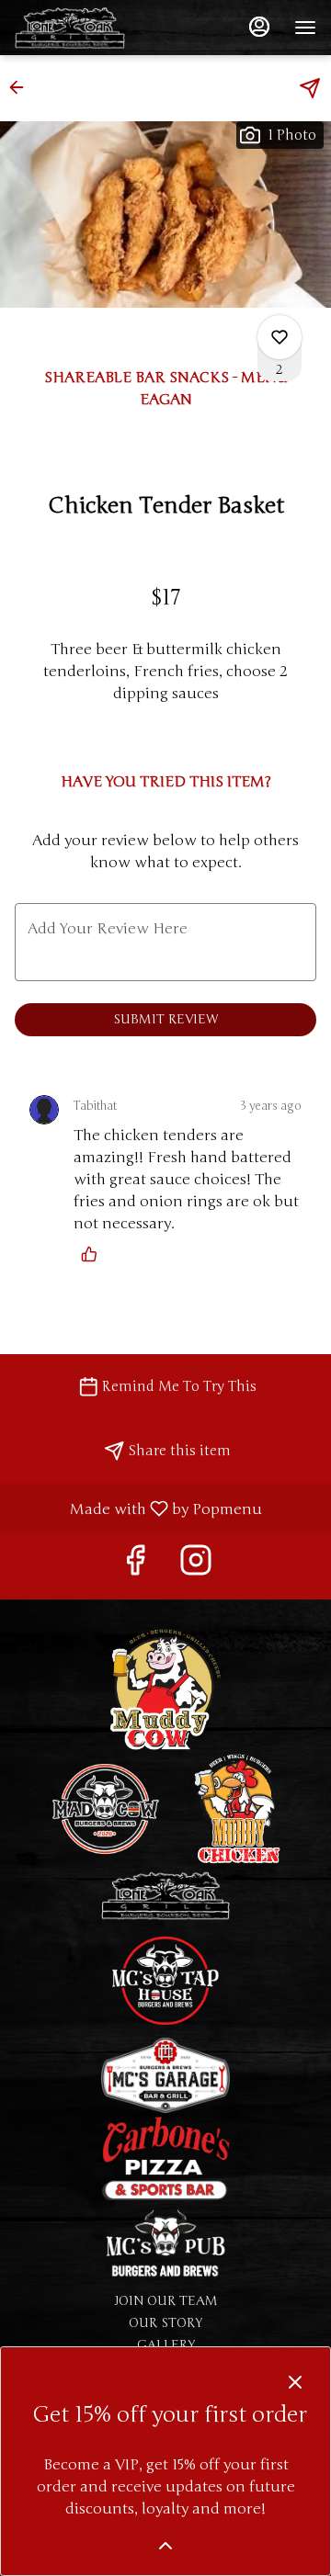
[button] (22, 87)
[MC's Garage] (165, 2075)
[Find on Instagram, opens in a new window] (196, 1566)
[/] (165, 2246)
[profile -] (259, 27)
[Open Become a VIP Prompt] (165, 2546)
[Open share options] (310, 88)
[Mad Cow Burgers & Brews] (106, 1808)
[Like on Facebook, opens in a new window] (135, 1566)
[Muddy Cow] (165, 1688)
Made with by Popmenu (138, 1508)
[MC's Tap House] (165, 1979)
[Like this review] (94, 1254)
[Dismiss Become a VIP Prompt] (295, 2382)
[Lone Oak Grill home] (97, 28)
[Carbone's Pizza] (165, 2158)
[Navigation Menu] (305, 28)
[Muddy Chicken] (239, 1808)
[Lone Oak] (165, 1895)
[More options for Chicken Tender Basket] (280, 337)
